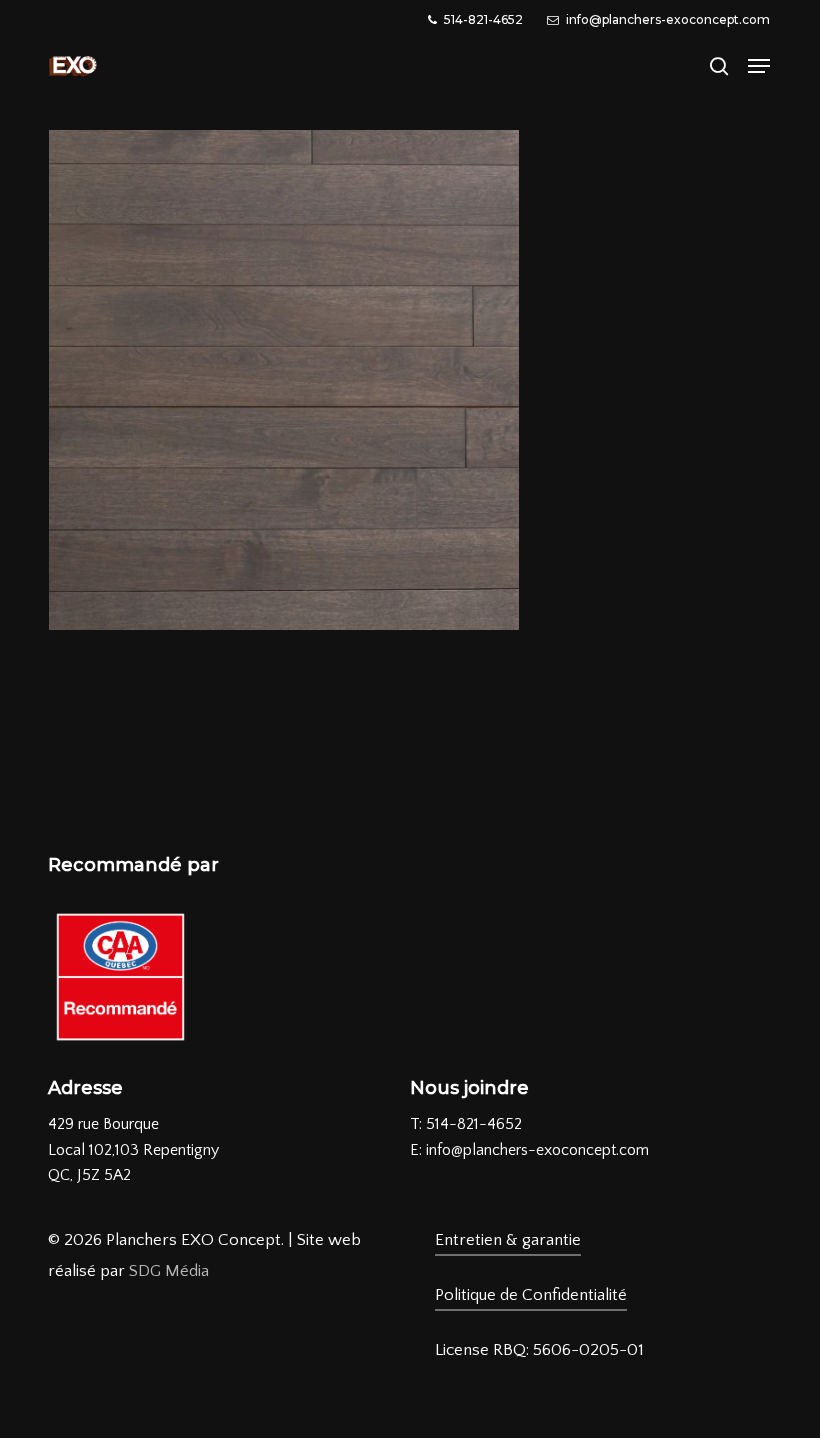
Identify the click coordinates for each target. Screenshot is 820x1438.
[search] (719, 66)
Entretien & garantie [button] (508, 1240)
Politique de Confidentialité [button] (531, 1295)
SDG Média (169, 1271)
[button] (759, 66)
